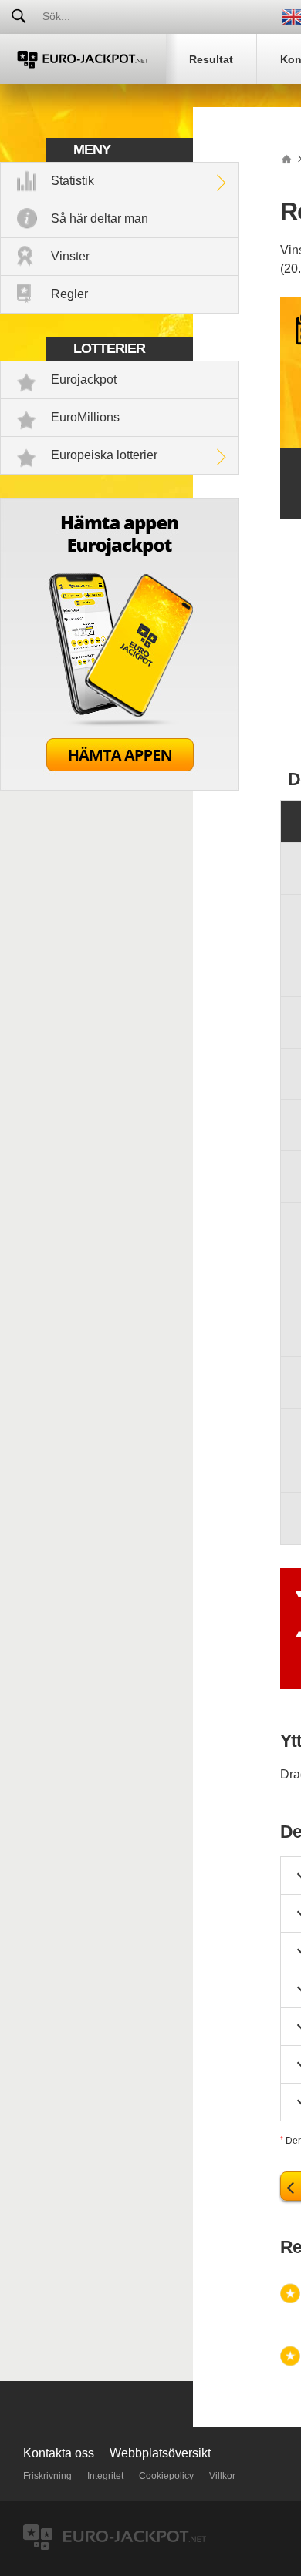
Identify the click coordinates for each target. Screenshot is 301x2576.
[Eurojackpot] (83, 59)
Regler (69, 294)
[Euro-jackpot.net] (286, 158)
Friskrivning (47, 2476)
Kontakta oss (59, 2453)
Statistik (73, 181)
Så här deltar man (100, 218)
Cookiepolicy (166, 2476)
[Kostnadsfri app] (120, 786)
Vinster (70, 256)
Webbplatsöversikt (160, 2453)
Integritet (105, 2476)
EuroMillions (85, 417)
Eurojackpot (84, 380)
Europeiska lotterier (104, 455)
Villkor (222, 2476)
